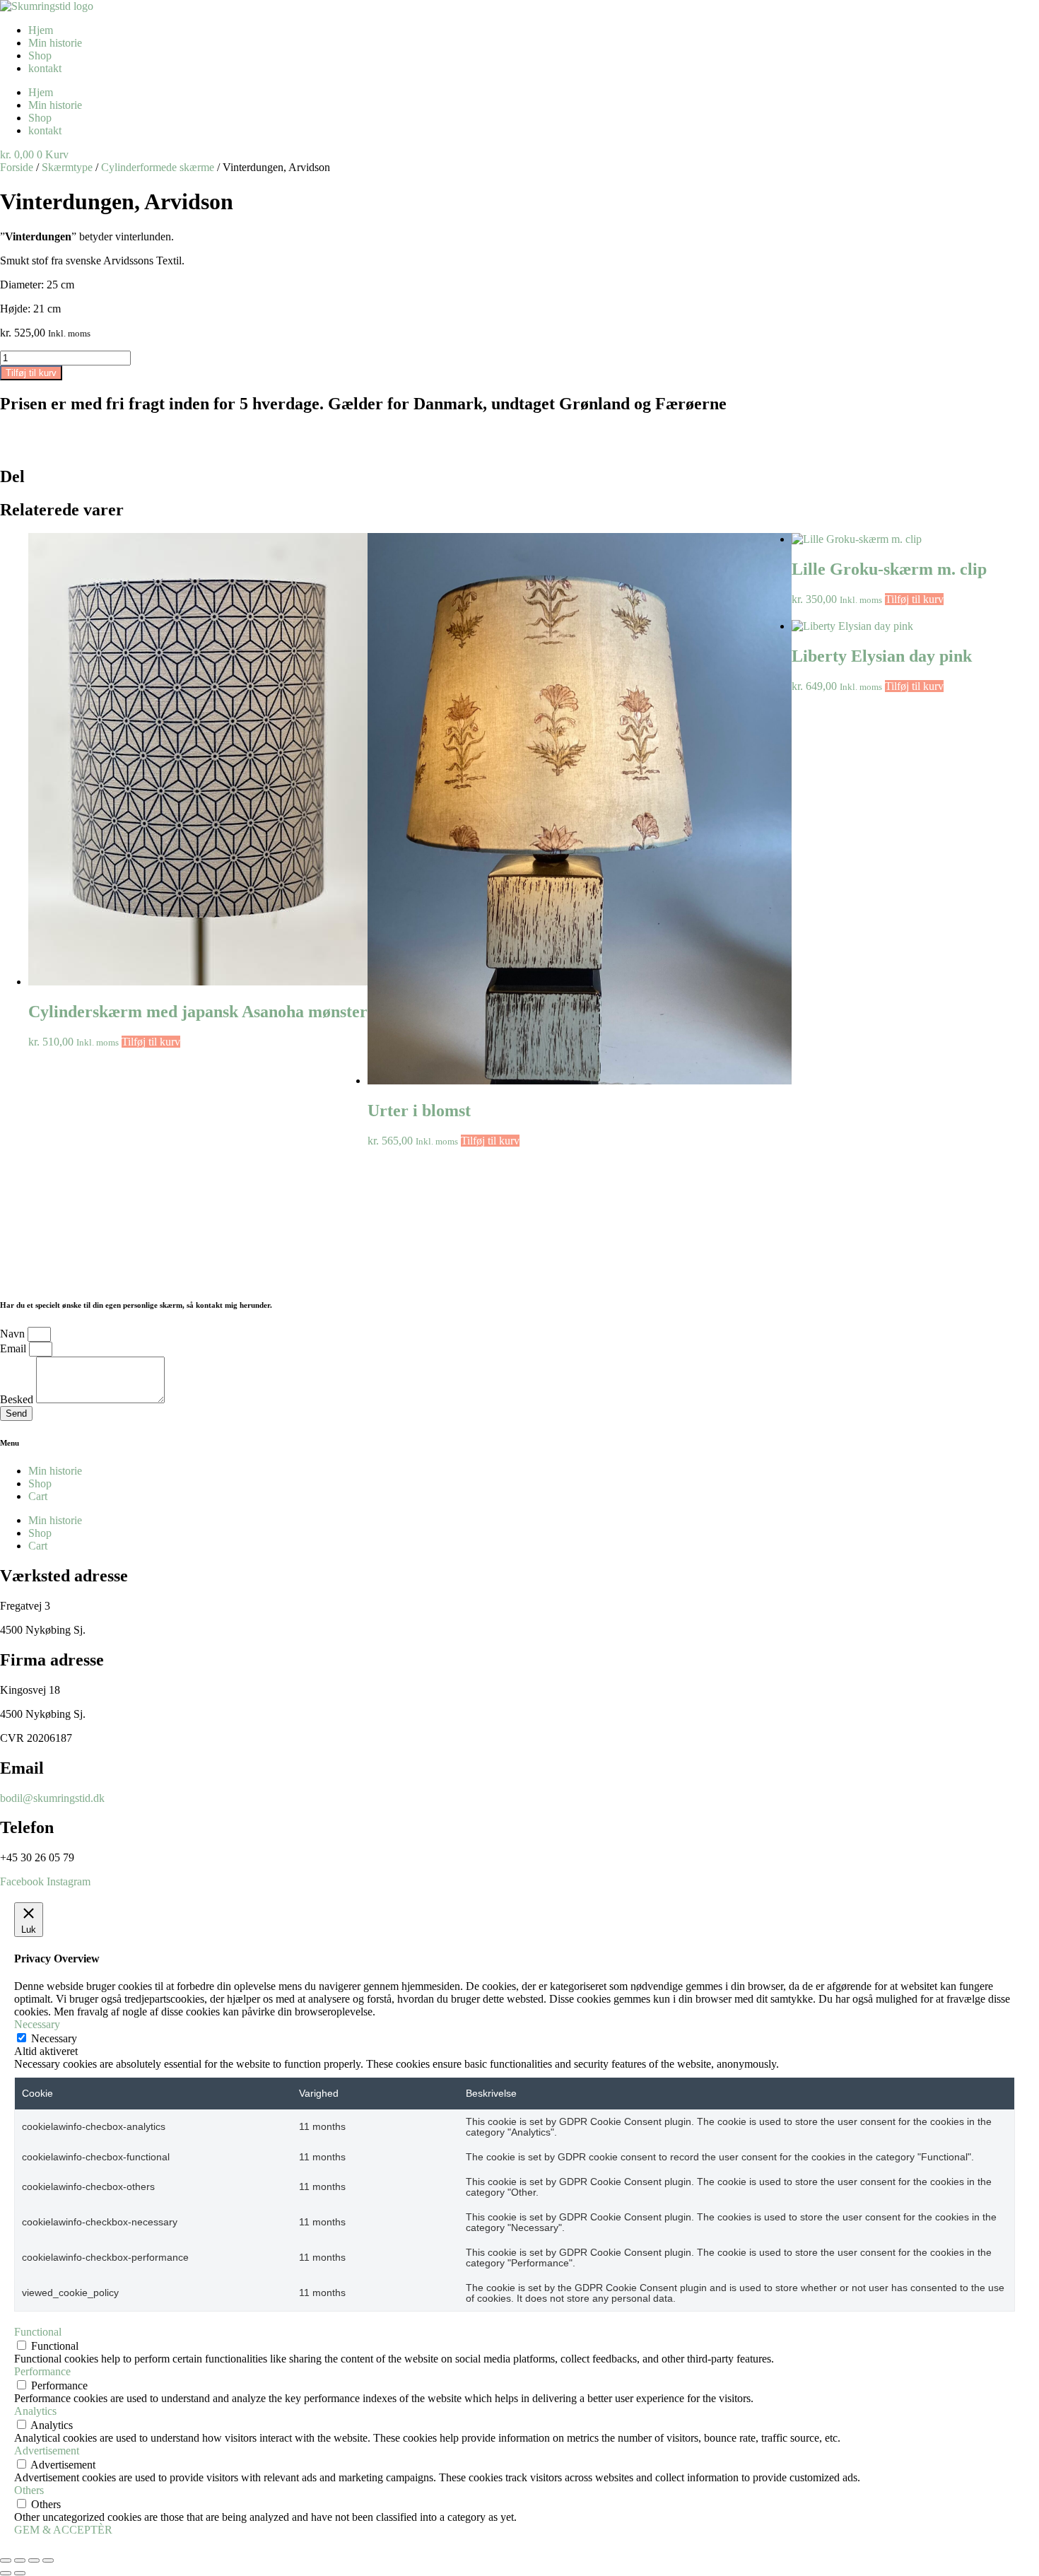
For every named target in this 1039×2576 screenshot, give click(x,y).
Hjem (41, 30)
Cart (38, 1496)
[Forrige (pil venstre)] (6, 2573)
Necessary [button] (37, 2024)
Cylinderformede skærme (158, 167)
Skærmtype (67, 167)
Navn (14, 1334)
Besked (18, 1399)
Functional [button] (38, 2332)
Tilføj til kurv (31, 373)
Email (14, 1348)
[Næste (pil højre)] (20, 2573)
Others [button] (29, 2490)
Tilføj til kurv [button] (151, 1042)
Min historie (55, 43)
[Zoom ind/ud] (6, 2560)
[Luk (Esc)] (48, 2560)
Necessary (54, 2038)
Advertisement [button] (47, 2451)
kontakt (45, 68)
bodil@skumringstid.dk (52, 1798)
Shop (40, 55)
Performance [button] (42, 2371)
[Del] (34, 2560)
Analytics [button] (35, 2411)
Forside (17, 167)
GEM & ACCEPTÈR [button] (63, 2530)
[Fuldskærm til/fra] (20, 2560)
